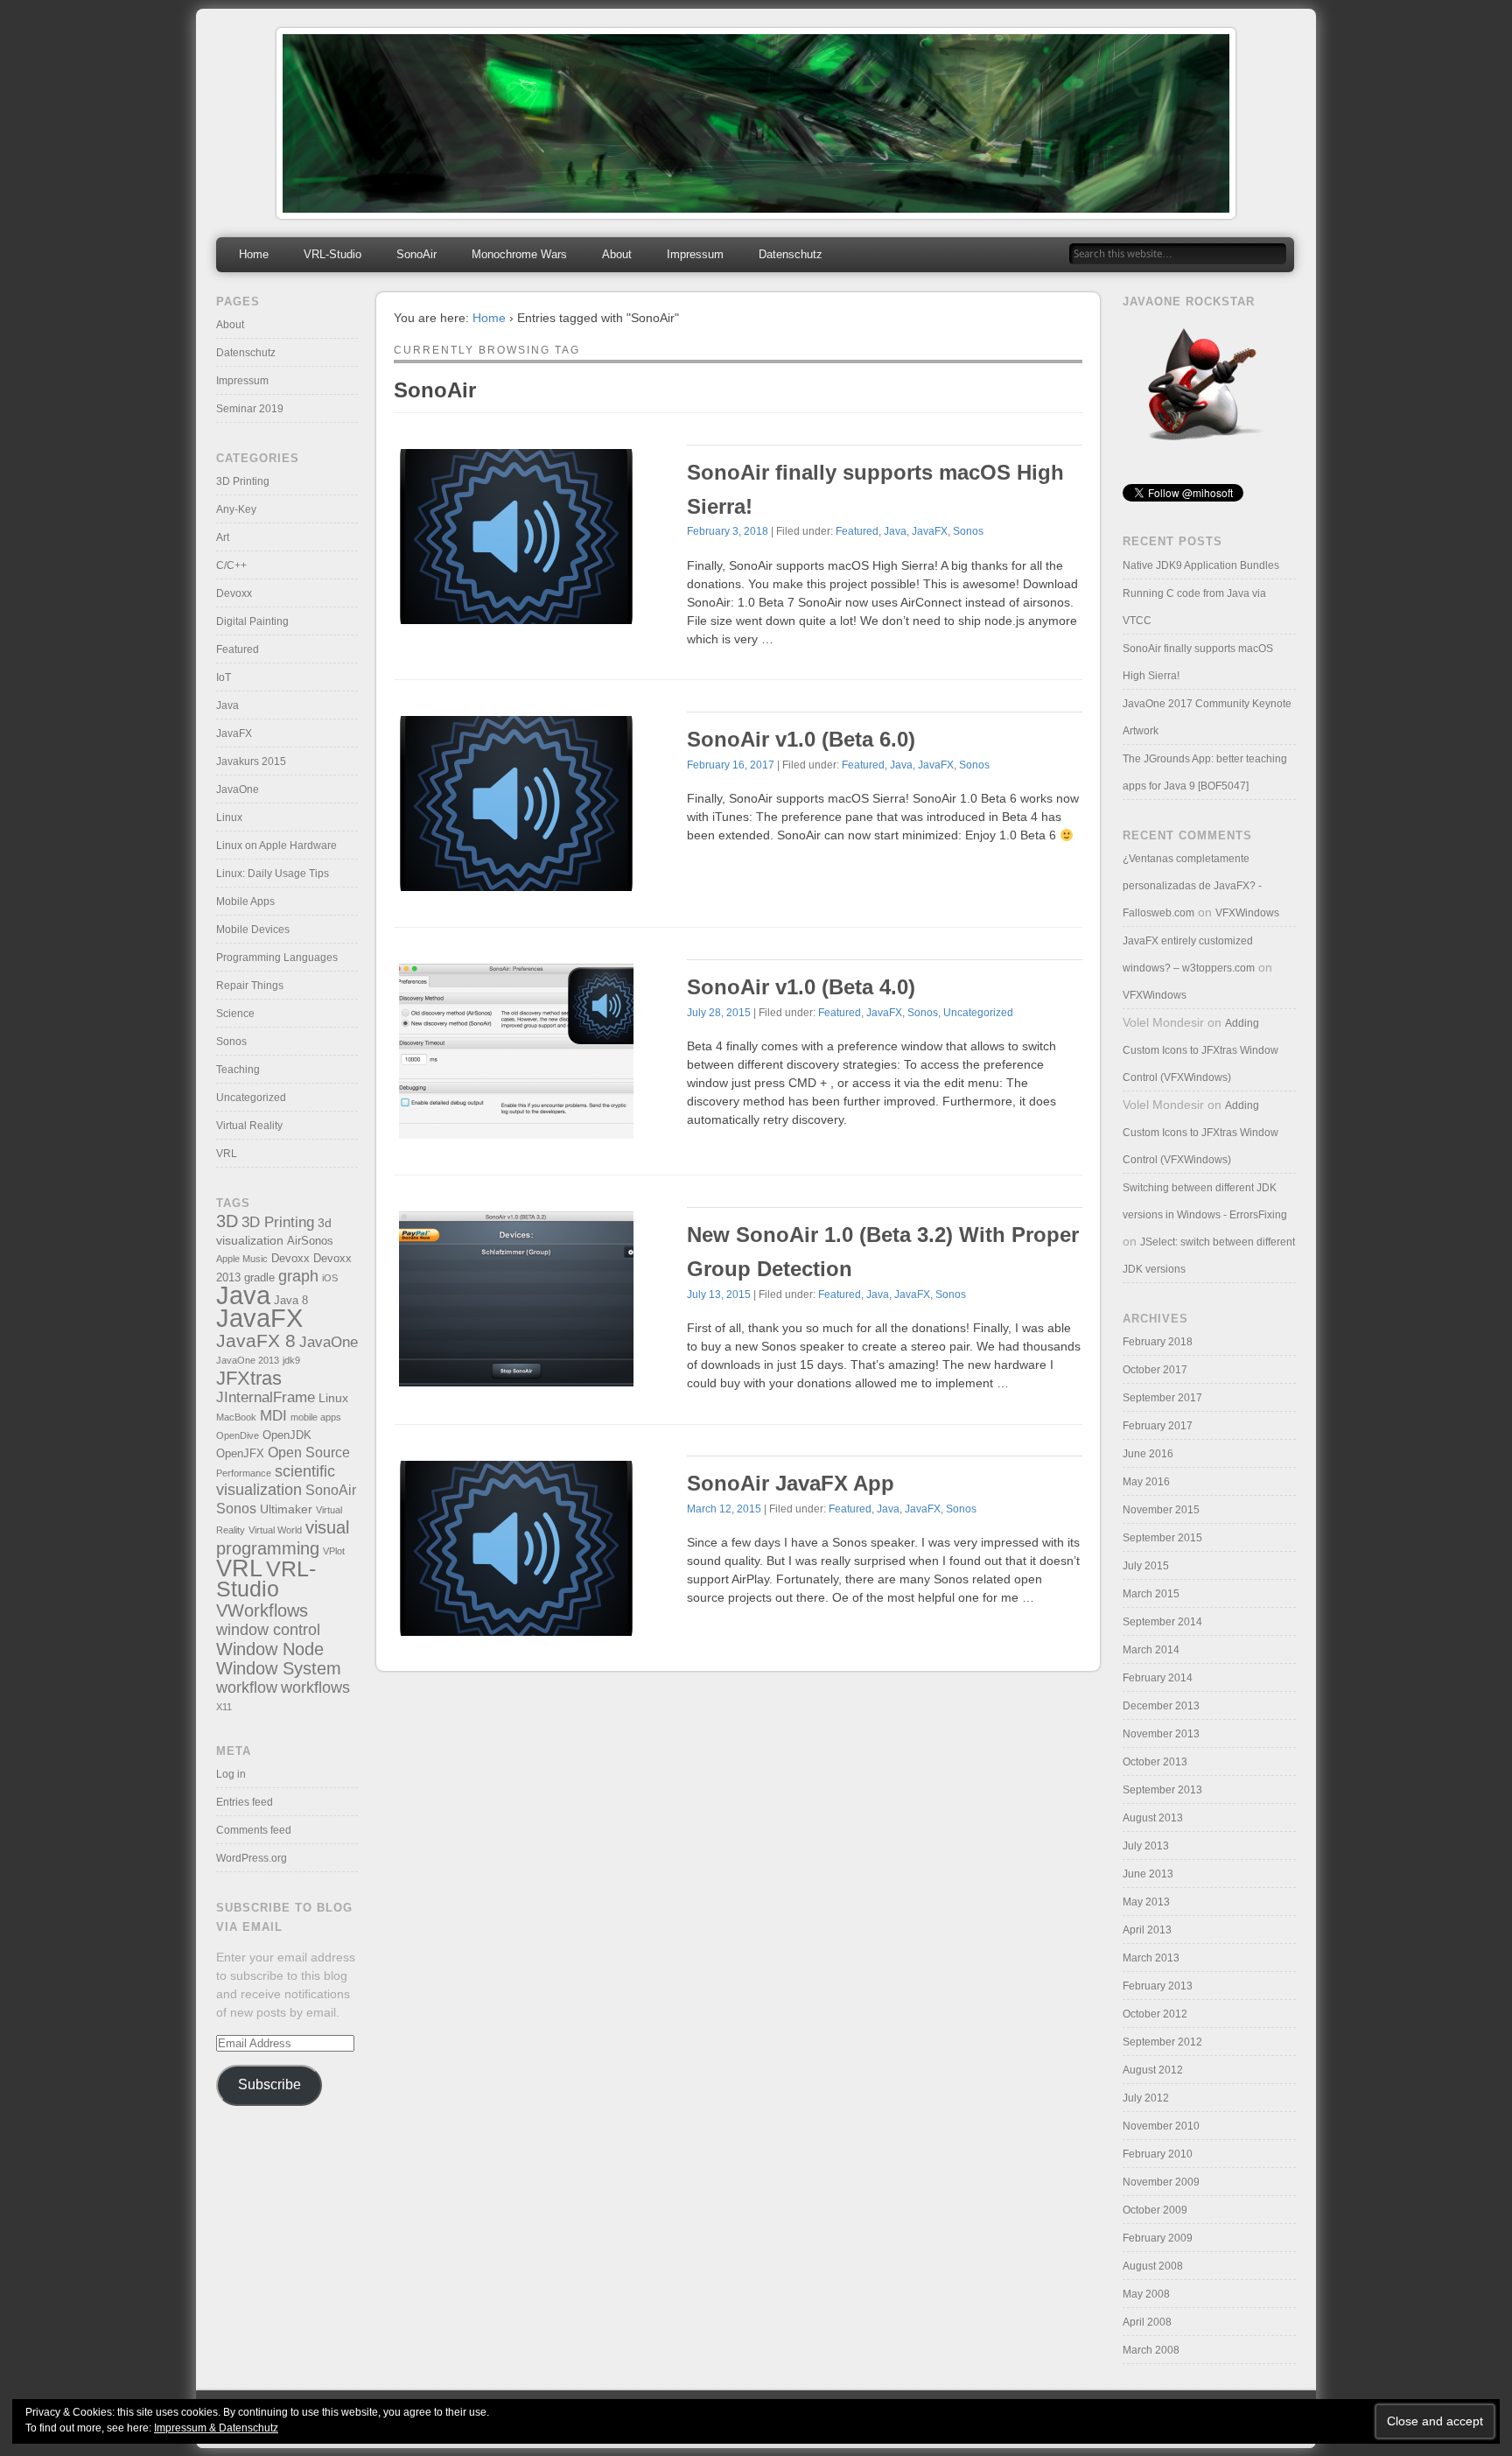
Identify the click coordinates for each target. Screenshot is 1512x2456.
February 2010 (1158, 2154)
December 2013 (1161, 1706)
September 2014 (1162, 1622)
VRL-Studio (332, 254)
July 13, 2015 (719, 1295)
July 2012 (1146, 2098)
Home (254, 254)
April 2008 (1147, 2322)
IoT (224, 677)
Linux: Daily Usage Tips (273, 874)
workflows (315, 1687)
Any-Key (236, 509)
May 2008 (1146, 2294)
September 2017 (1162, 1398)
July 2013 (1146, 1846)
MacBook (236, 1417)
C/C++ (231, 565)
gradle (259, 1278)
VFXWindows (1247, 913)
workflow (247, 1687)
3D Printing (243, 481)
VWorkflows (262, 1610)
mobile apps (316, 1417)
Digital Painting (252, 621)
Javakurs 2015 (251, 761)
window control (268, 1629)
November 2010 (1161, 2126)
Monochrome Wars (519, 254)
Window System (279, 1668)
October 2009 (1155, 2210)
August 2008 (1153, 2266)
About (617, 254)
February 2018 (1158, 1342)
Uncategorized (978, 1013)
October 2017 (1155, 1370)
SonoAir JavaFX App (791, 1483)
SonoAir (416, 254)
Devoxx (234, 593)
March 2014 (1151, 1650)
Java (895, 531)
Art (223, 537)
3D (227, 1221)
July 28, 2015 (719, 1013)
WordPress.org (252, 1858)
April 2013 (1147, 1930)
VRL (227, 1154)
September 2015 (1162, 1538)
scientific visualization (276, 1481)
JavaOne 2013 (248, 1360)
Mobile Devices (253, 930)
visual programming (283, 1537)
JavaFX (930, 531)
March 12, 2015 (724, 1509)
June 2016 (1148, 1454)
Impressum (695, 254)
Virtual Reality (249, 1126)
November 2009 (1161, 2182)
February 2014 (1158, 1678)
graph (298, 1276)
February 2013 (1158, 1986)
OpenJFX (240, 1454)
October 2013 (1155, 1762)
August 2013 (1153, 1818)
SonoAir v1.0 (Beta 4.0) (801, 987)
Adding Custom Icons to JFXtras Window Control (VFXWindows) (1200, 1050)
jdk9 (291, 1360)
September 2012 (1162, 2042)
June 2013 (1148, 1874)
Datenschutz (791, 254)
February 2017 (1158, 1426)
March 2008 (1151, 2350)
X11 (224, 1707)
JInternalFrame (266, 1397)
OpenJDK (287, 1435)
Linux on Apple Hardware (276, 846)
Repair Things (250, 986)
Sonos (968, 531)
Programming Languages (277, 958)
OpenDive (238, 1435)
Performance (244, 1473)
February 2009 (1158, 2238)
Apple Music (242, 1259)
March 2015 (1151, 1594)
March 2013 (1151, 1958)
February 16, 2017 (731, 765)
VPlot (334, 1551)
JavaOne (238, 789)
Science (235, 1014)
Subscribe (269, 2084)
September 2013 (1162, 1790)
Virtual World (275, 1530)
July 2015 (1146, 1566)
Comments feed (254, 1830)
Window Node (270, 1649)
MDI (273, 1416)
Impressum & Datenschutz (216, 2428)
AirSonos (310, 1241)
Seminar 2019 (250, 409)
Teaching (238, 1070)
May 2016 (1146, 1482)
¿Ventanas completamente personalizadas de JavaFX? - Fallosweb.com (1192, 886)
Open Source (309, 1453)
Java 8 (291, 1301)
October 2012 (1155, 2014)
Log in (231, 1774)
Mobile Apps (245, 902)
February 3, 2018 (728, 531)
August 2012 (1153, 2070)
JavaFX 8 (256, 1340)
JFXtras (249, 1378)
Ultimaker (286, 1509)
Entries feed (245, 1802)
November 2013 (1161, 1734)
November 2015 (1161, 1510)
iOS (330, 1278)
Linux (229, 817)
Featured (857, 531)
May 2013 (1146, 1902)
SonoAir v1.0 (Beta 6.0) (801, 739)
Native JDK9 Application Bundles (1201, 565)
